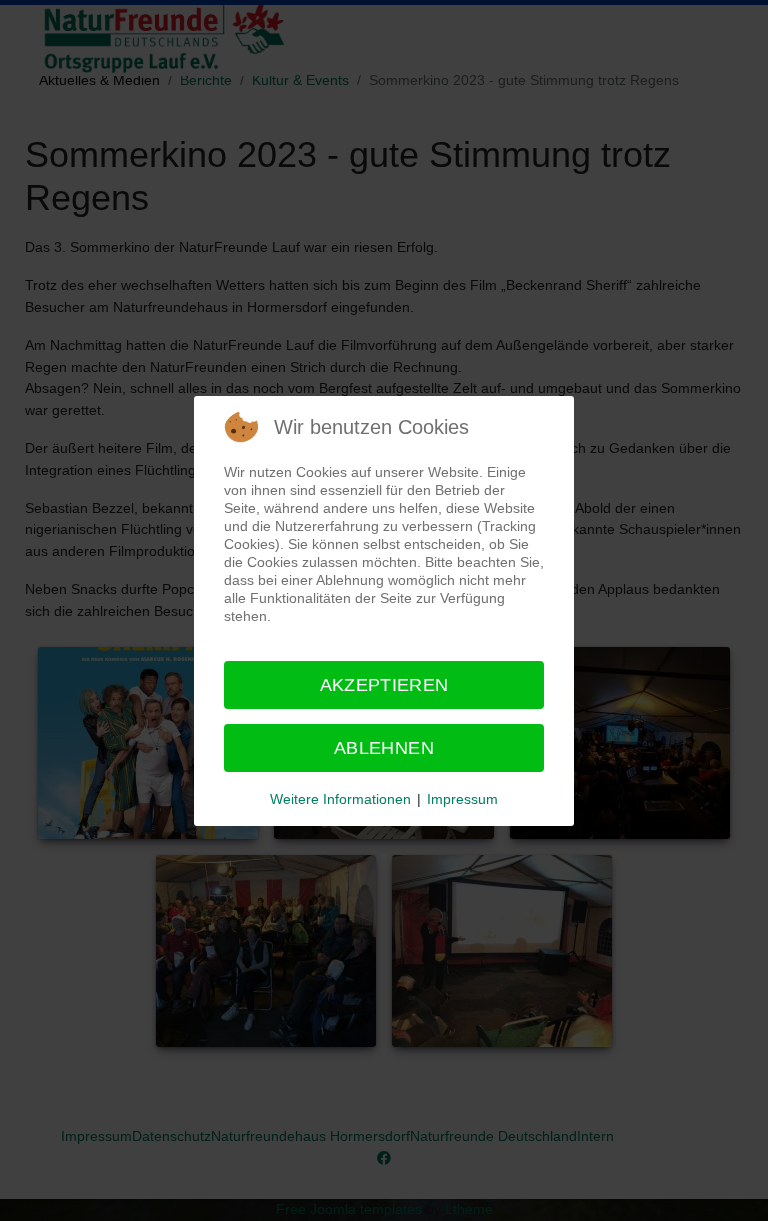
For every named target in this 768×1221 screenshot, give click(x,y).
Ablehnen (384, 748)
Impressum (462, 799)
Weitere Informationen (340, 799)
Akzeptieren (384, 685)
